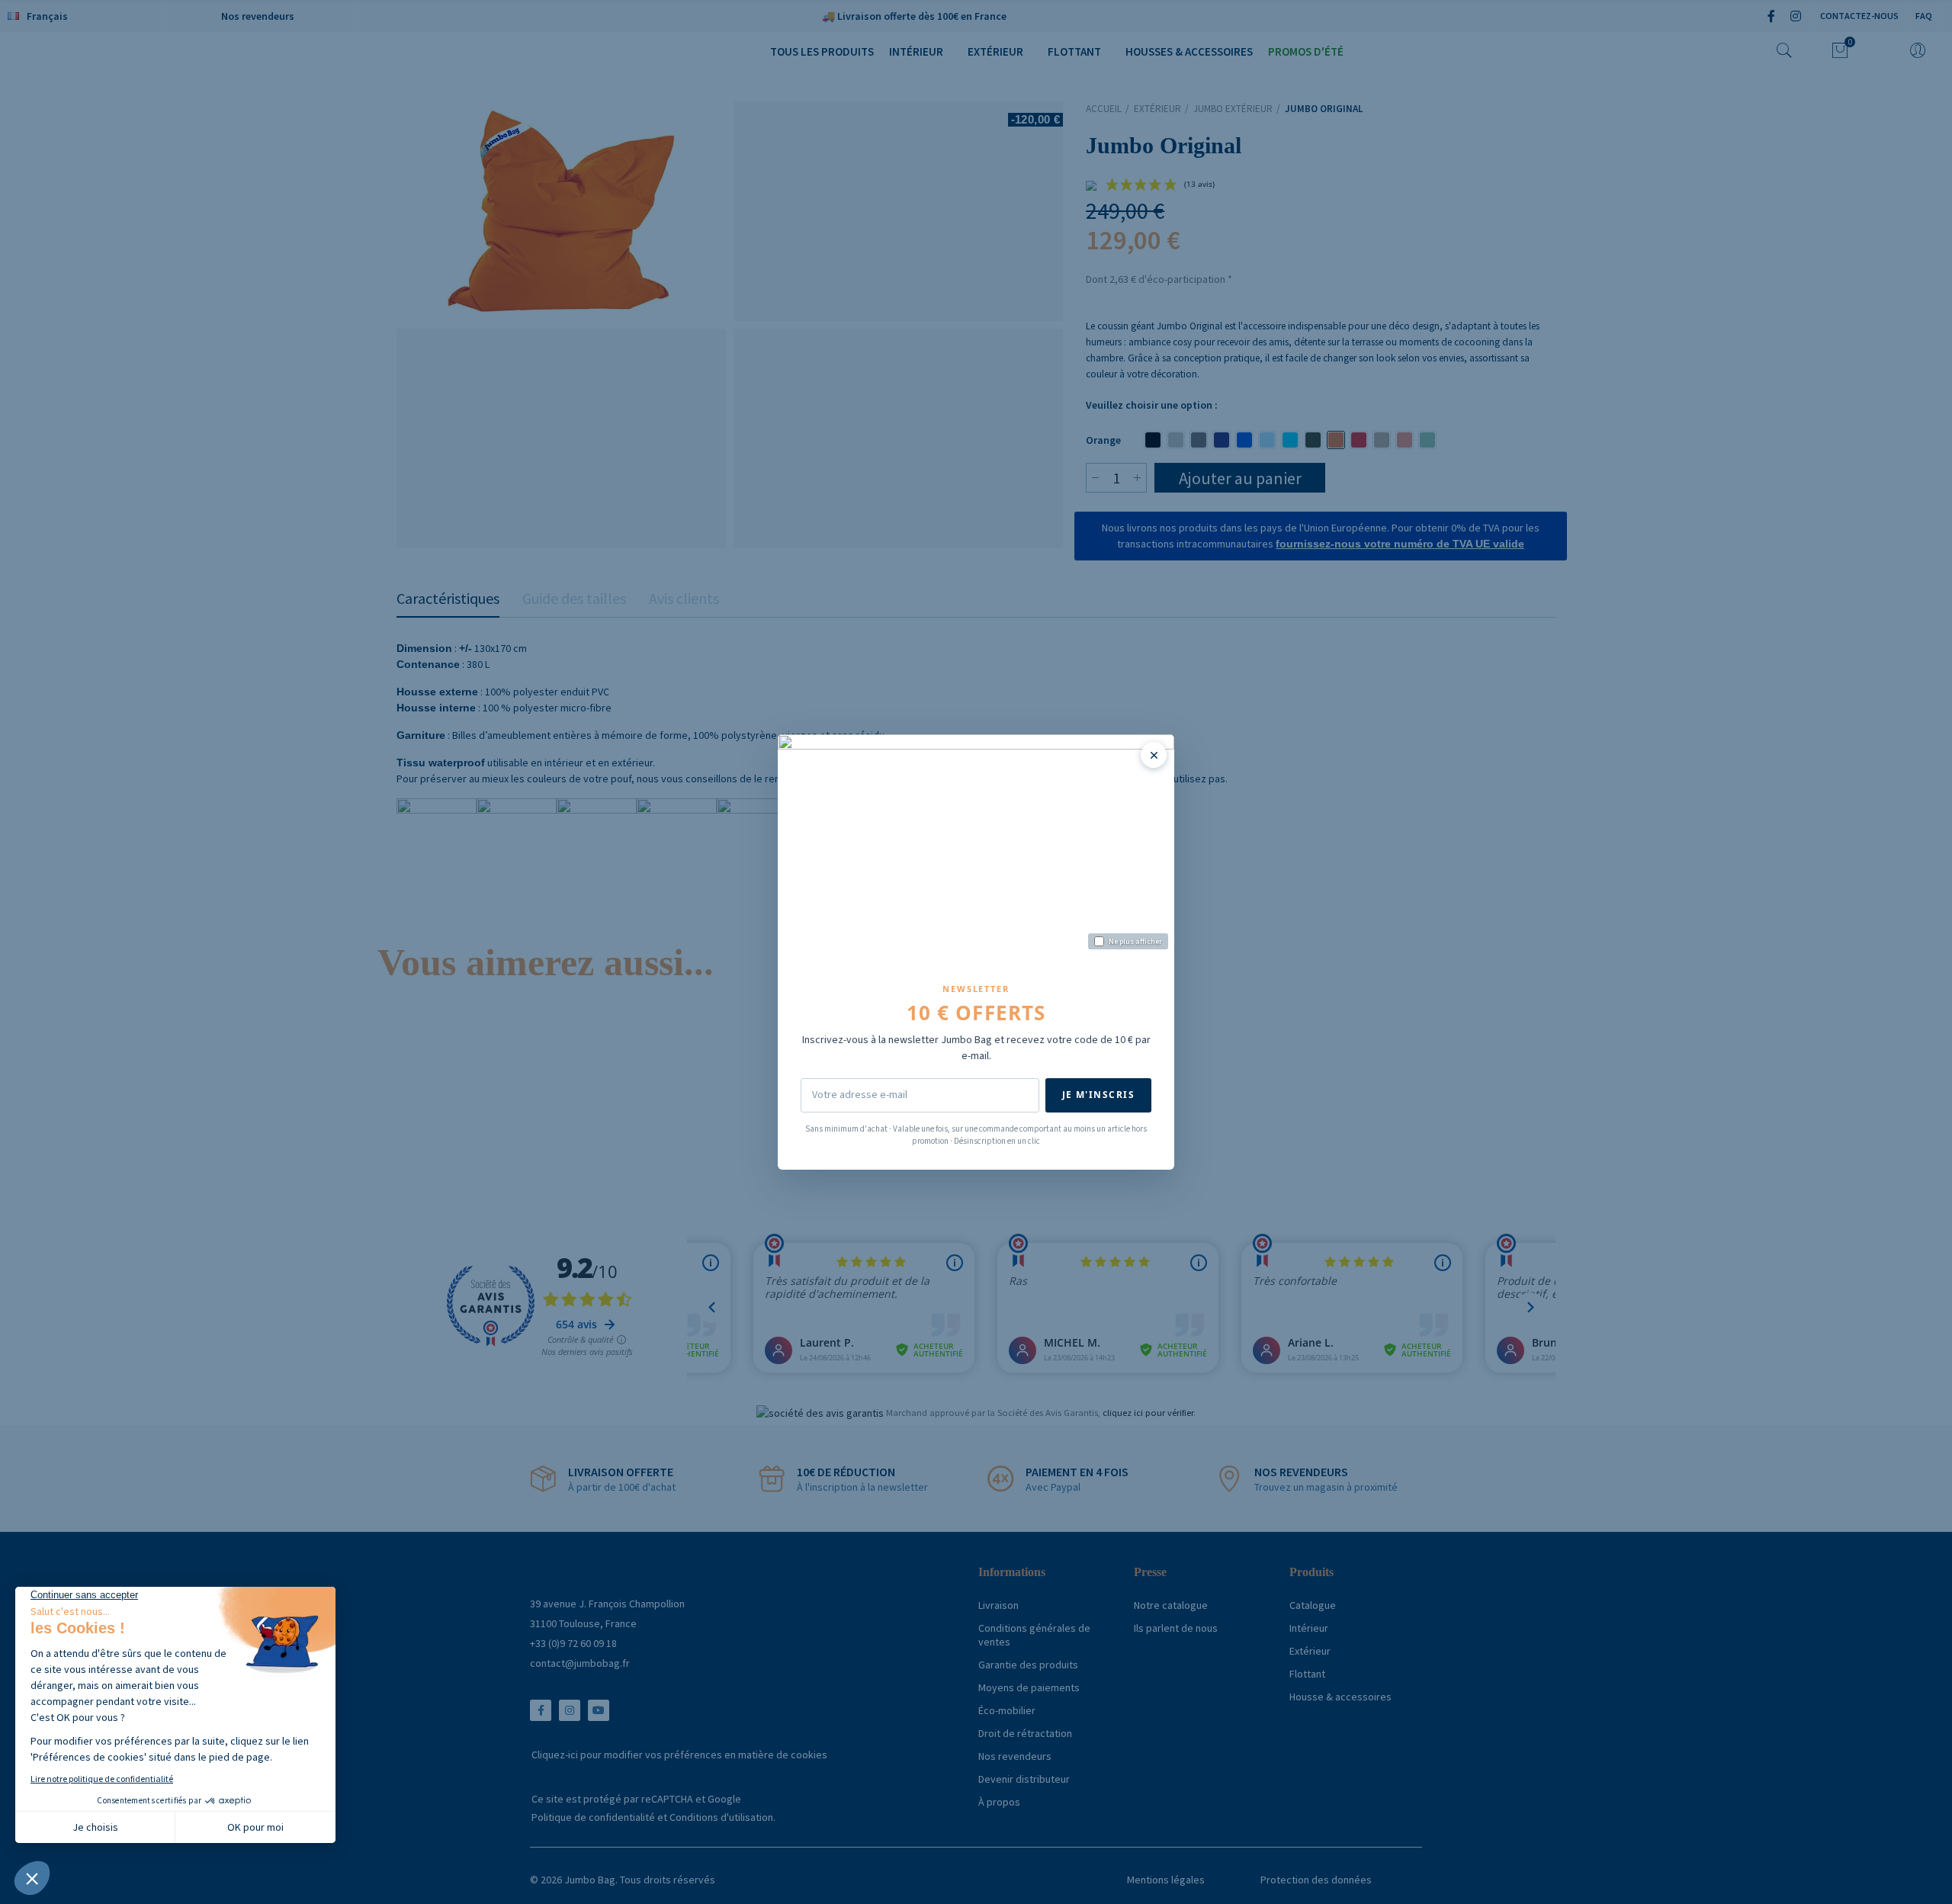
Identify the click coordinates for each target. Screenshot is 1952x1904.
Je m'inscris (1098, 1095)
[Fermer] (1154, 755)
